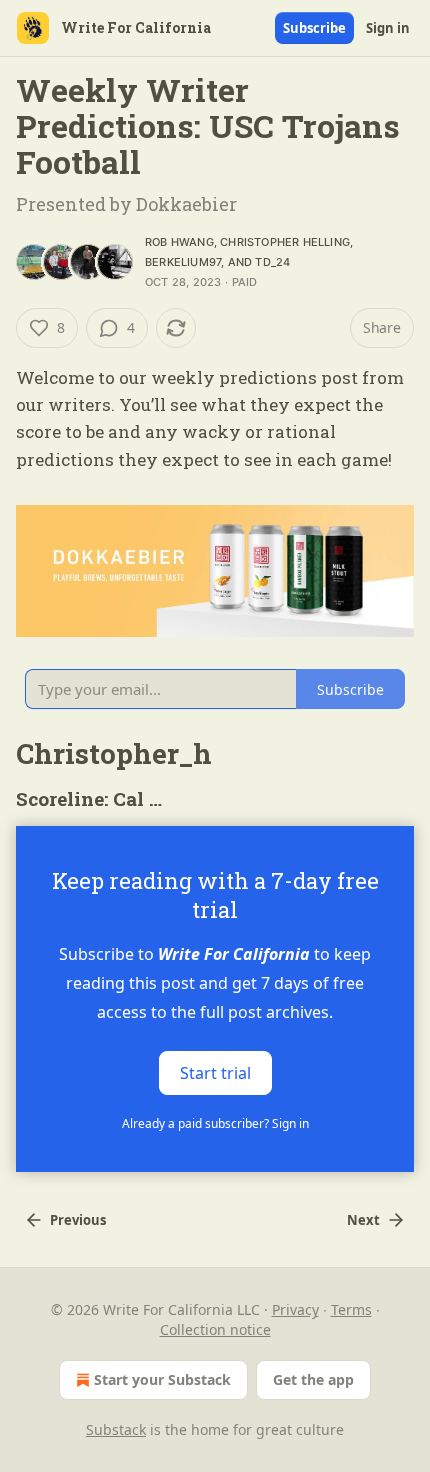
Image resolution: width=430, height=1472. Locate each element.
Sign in (388, 28)
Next (363, 1220)
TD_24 (272, 262)
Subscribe (314, 28)
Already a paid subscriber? (215, 1123)
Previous (78, 1220)
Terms (351, 1309)
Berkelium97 (183, 262)
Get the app (313, 1379)
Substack (116, 1429)
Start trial (215, 1073)
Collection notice (215, 1329)
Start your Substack (162, 1379)
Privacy (295, 1309)
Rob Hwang (179, 242)
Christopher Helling (285, 242)
